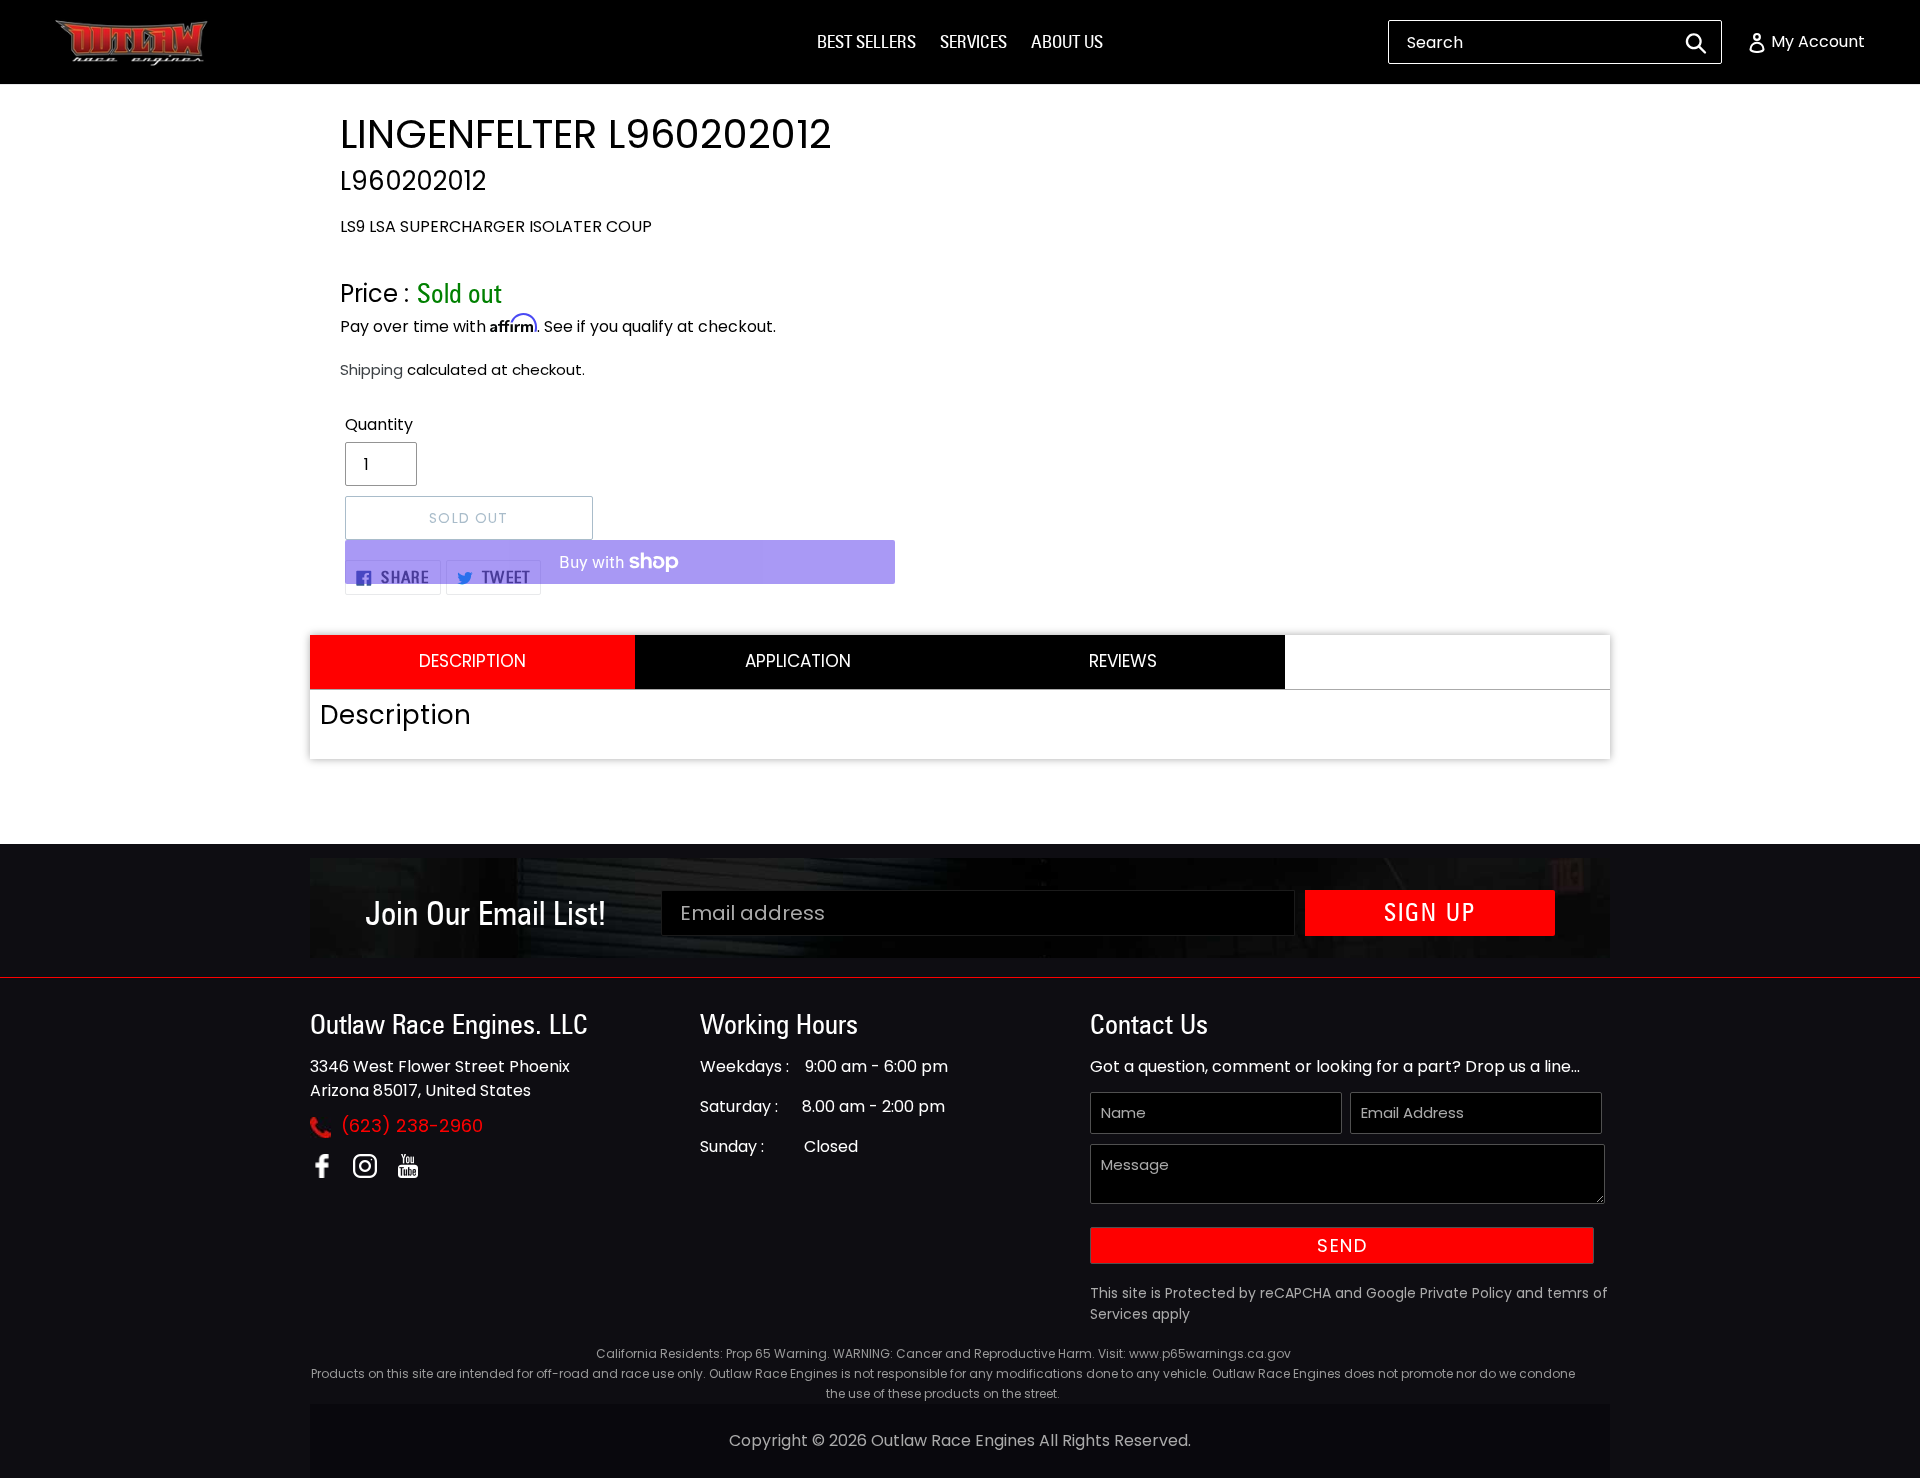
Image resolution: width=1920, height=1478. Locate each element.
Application (798, 661)
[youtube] (415, 1172)
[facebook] (329, 1172)
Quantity (379, 424)
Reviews (1123, 661)
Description (472, 661)
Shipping (371, 369)
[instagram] (372, 1172)
